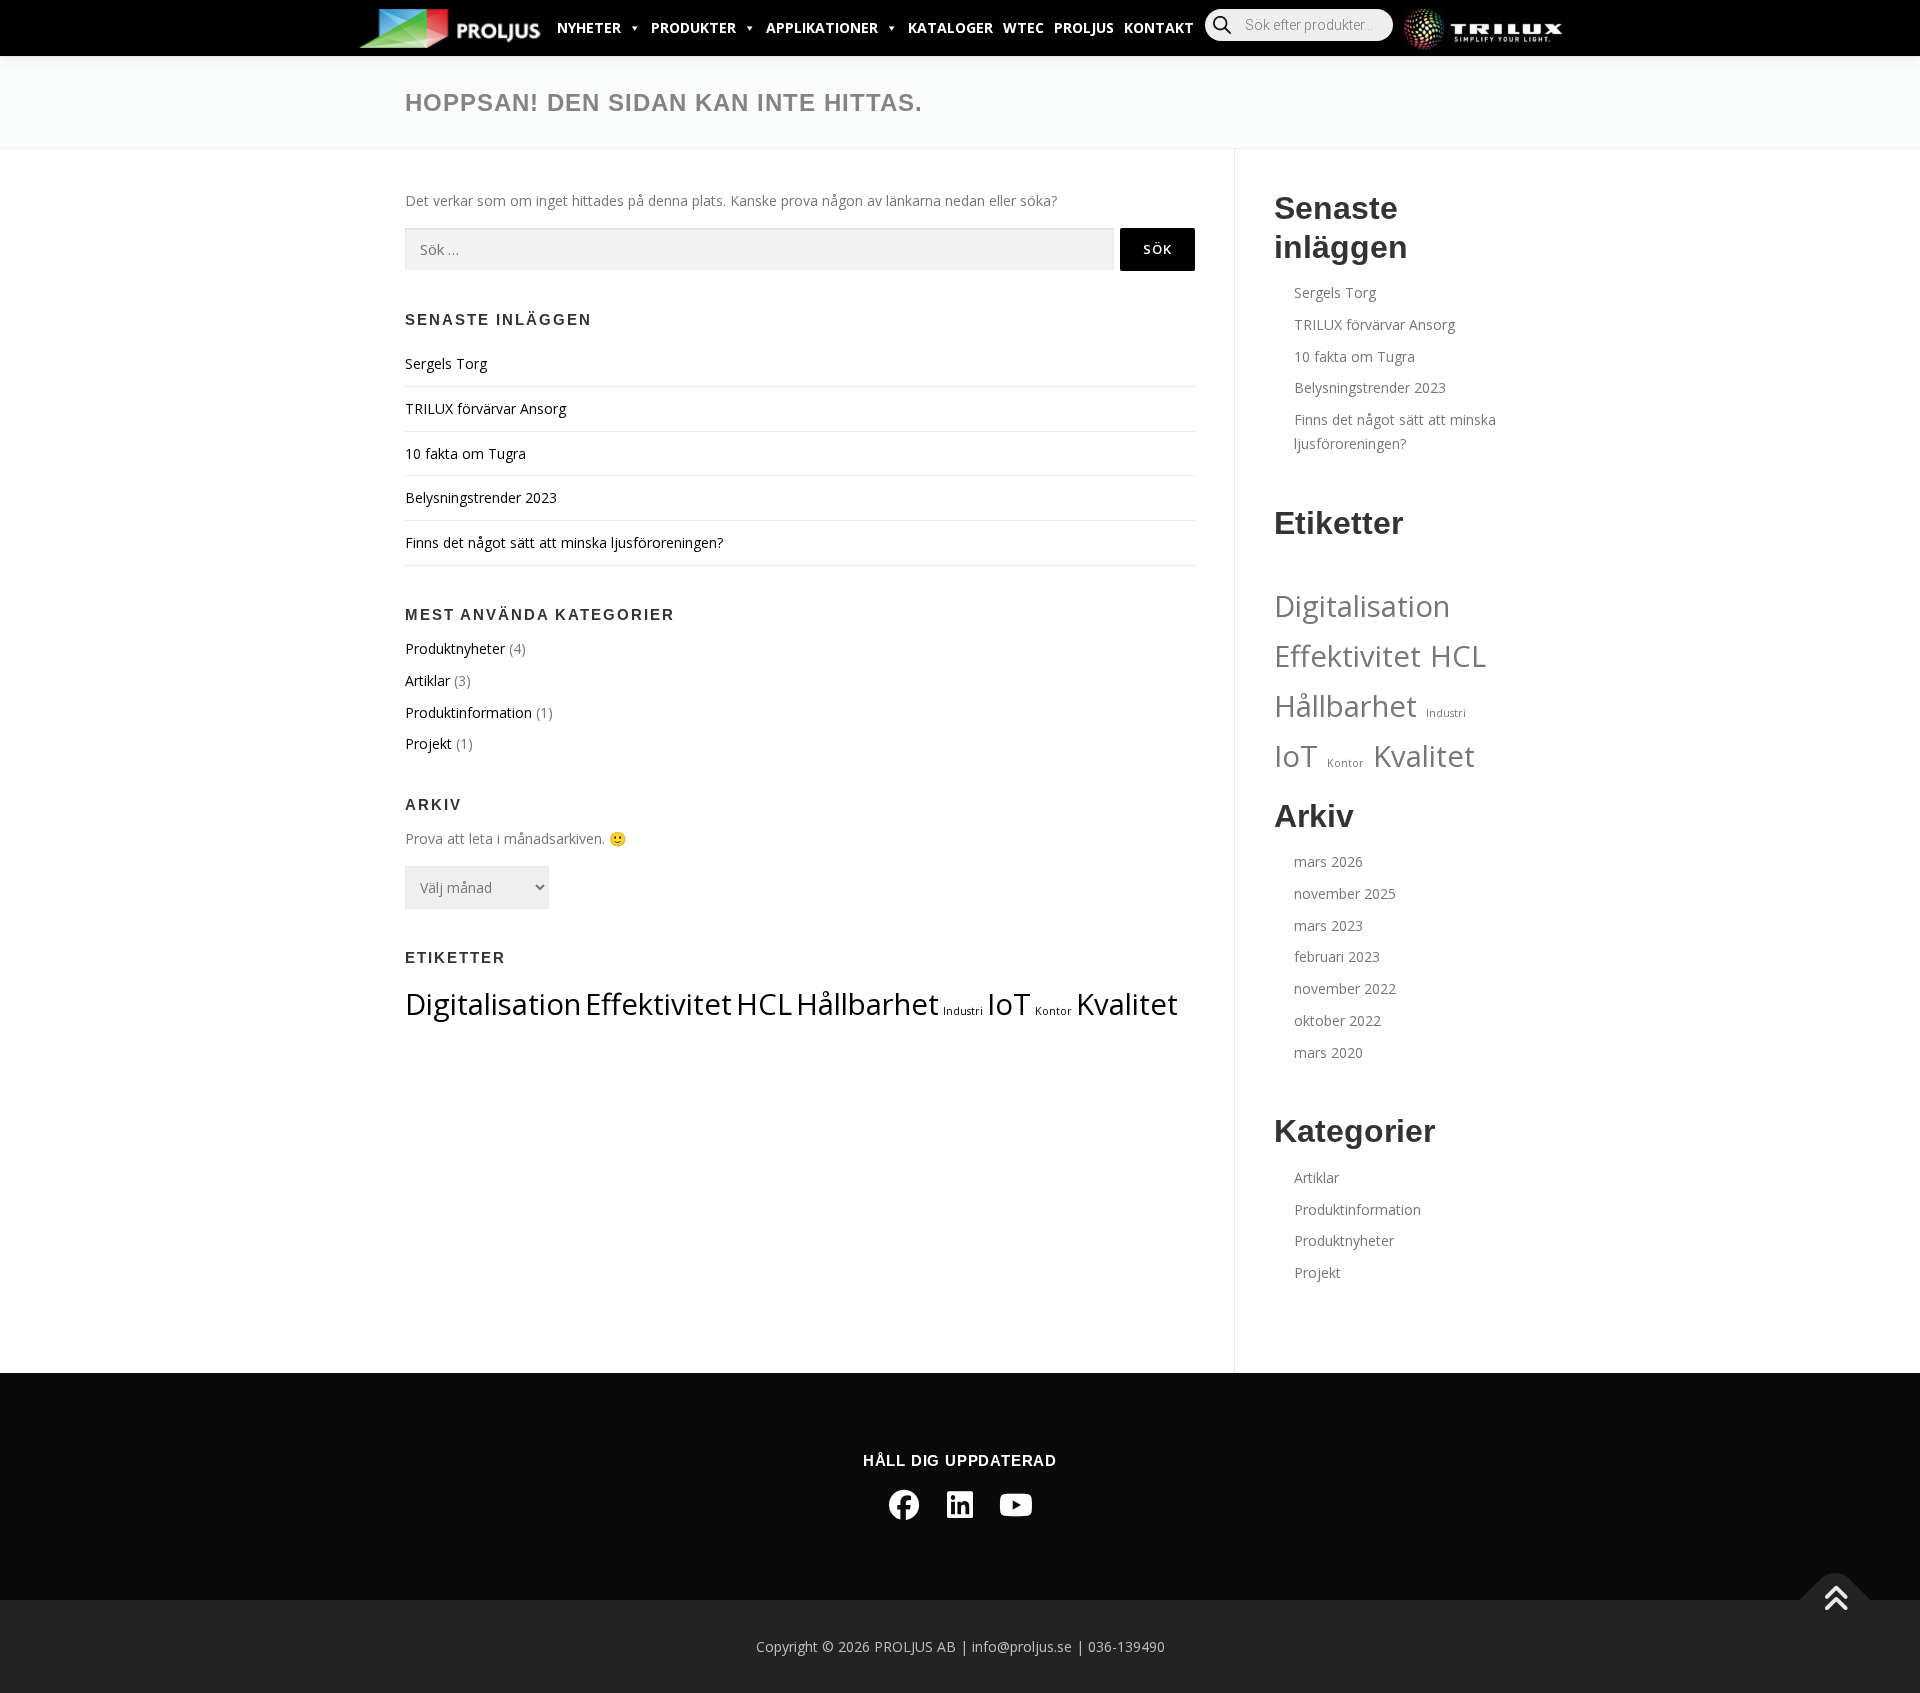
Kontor (1053, 1011)
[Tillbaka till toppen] (1835, 1599)
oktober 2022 (1337, 1020)
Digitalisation (493, 1004)
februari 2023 (1337, 956)
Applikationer (822, 27)
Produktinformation (468, 712)
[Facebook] (904, 1505)
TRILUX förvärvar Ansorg (485, 408)
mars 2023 (1328, 925)
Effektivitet (658, 1004)
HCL (764, 1004)
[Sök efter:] (759, 249)
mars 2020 (1328, 1052)
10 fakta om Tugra (465, 453)
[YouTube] (1016, 1505)
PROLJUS (1084, 27)
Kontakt (1159, 27)
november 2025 (1345, 893)
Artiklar (427, 680)
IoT (1009, 1004)
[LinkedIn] (960, 1505)
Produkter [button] (693, 27)
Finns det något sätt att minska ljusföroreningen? (564, 542)
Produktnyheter (455, 648)
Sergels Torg (446, 363)
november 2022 (1345, 988)
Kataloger (950, 27)
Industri (963, 1011)
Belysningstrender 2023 (481, 497)
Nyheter (589, 27)
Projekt (428, 743)
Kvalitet (1127, 1004)
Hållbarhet (867, 1004)
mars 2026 (1328, 861)
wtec (1023, 27)
